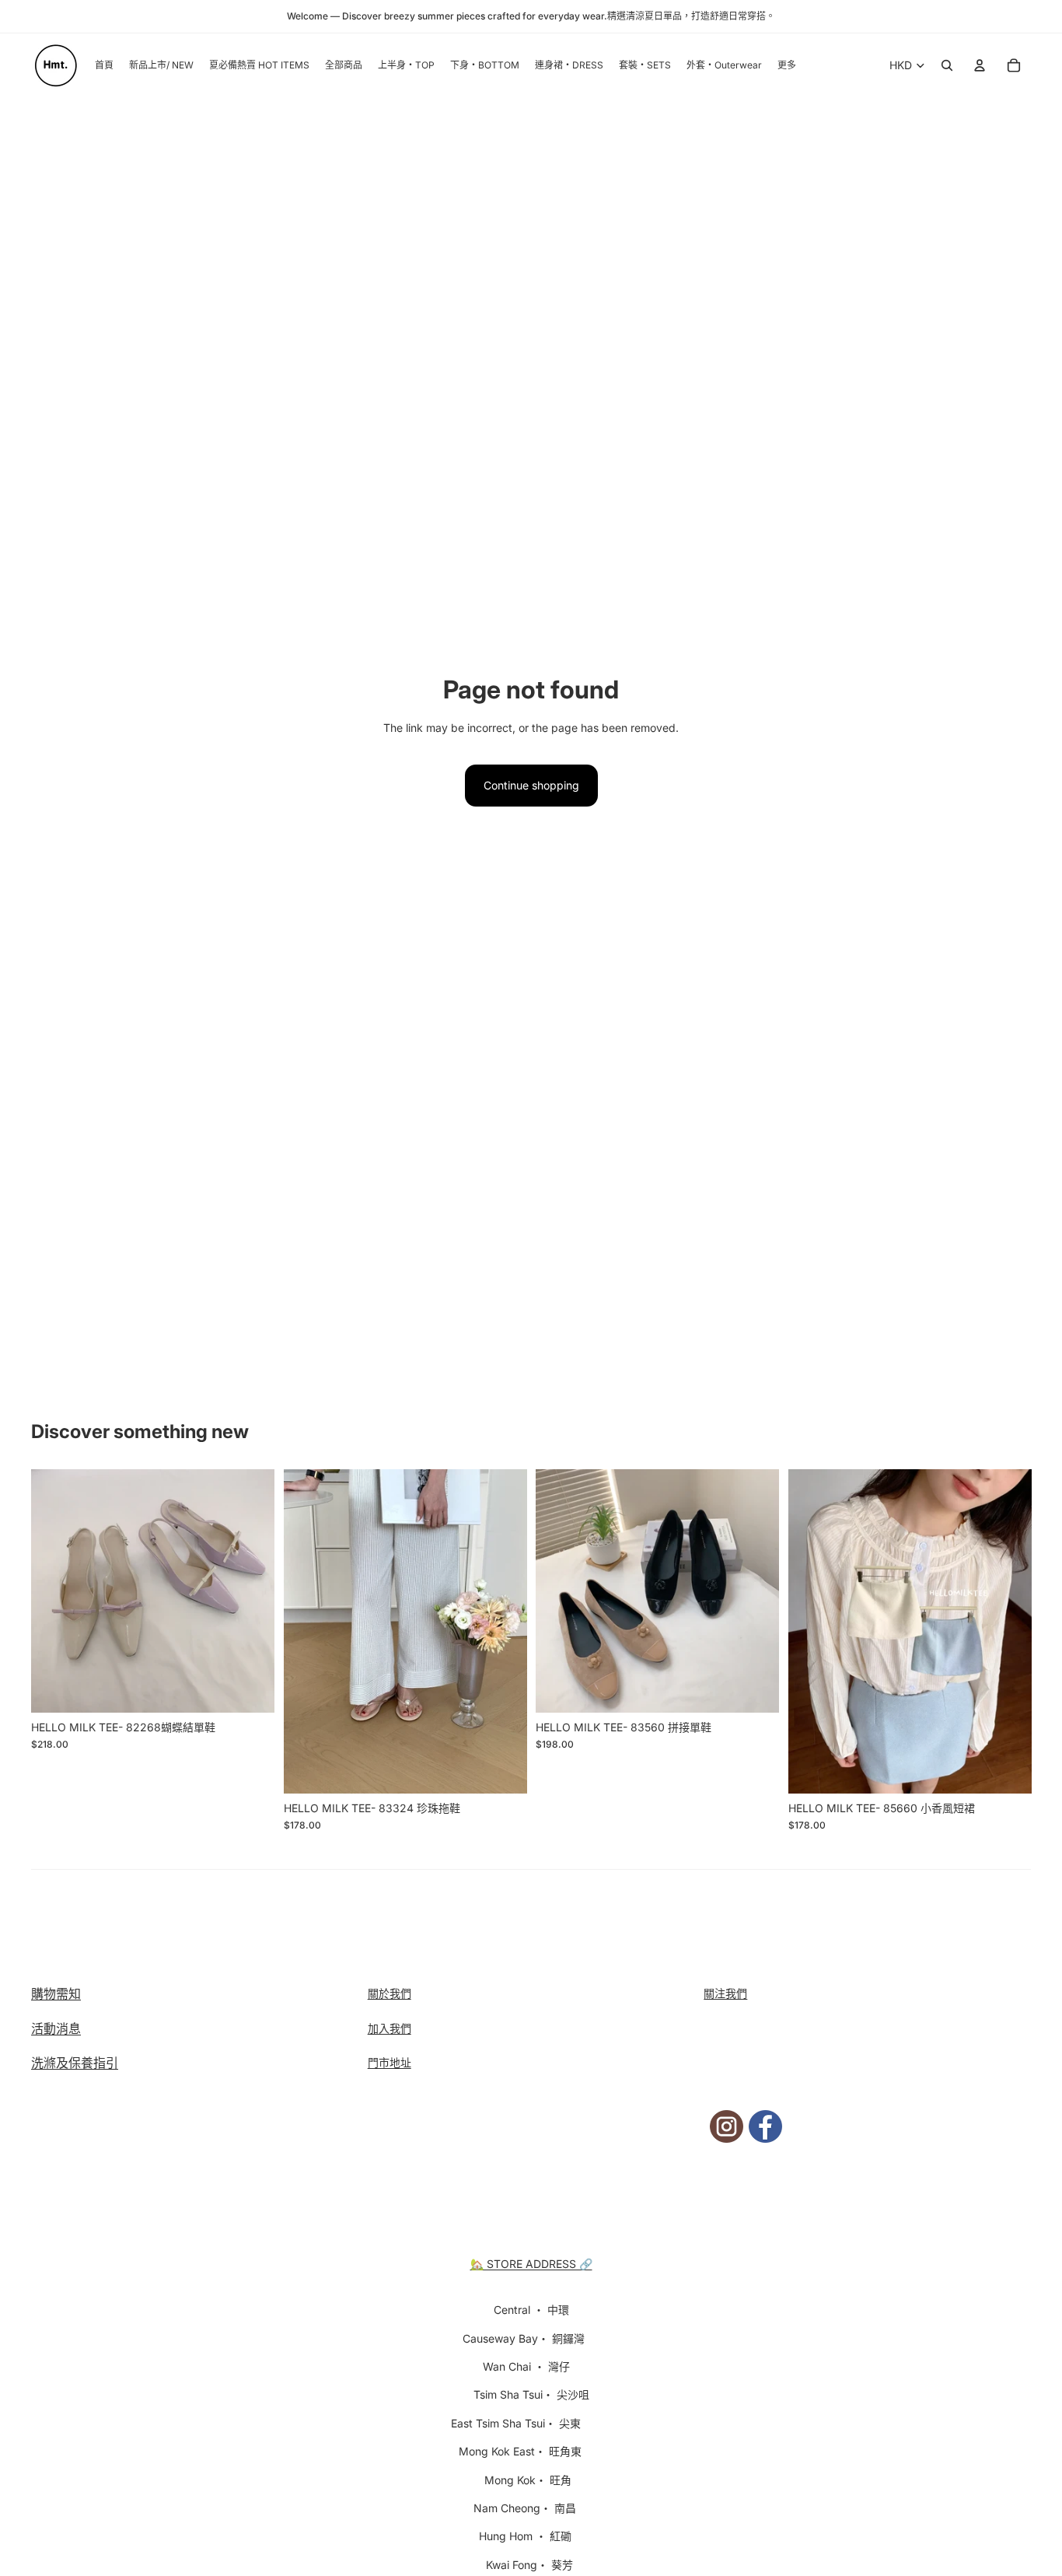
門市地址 (390, 2062)
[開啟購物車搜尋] (947, 65)
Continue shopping (531, 785)
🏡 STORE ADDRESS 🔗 (531, 2264)
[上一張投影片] (54, 1591)
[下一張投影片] (251, 1591)
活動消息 (56, 2028)
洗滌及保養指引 (75, 2063)
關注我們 (725, 1993)
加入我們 (390, 2028)
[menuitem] (787, 66)
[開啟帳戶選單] (980, 65)
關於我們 (390, 1993)
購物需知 (56, 1993)
